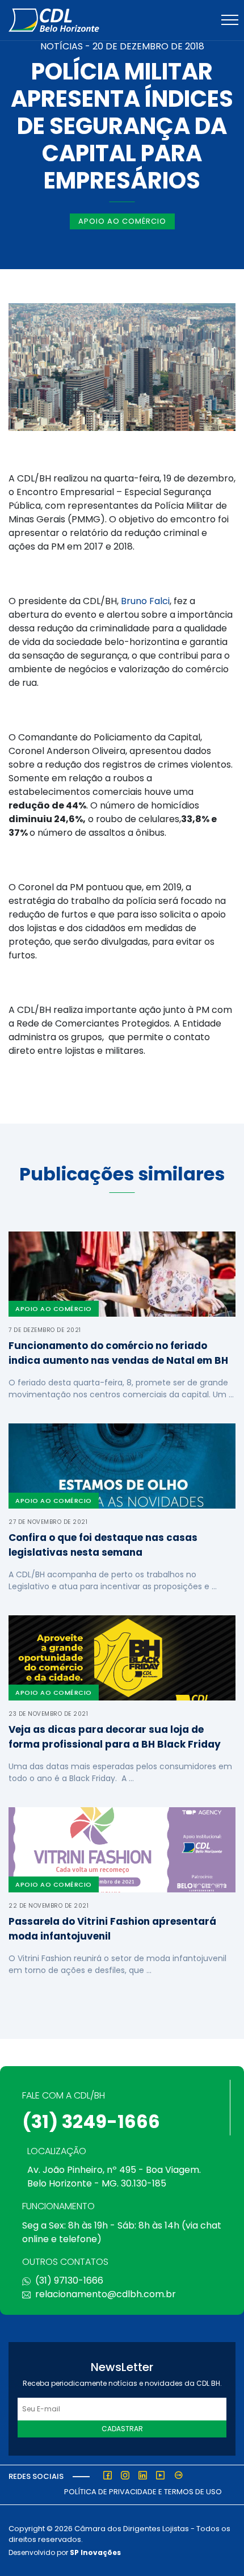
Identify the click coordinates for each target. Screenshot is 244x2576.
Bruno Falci (145, 601)
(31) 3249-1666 (91, 2121)
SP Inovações (95, 2552)
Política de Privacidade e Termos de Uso (143, 2492)
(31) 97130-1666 (69, 2280)
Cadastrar (122, 2429)
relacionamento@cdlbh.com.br (106, 2294)
